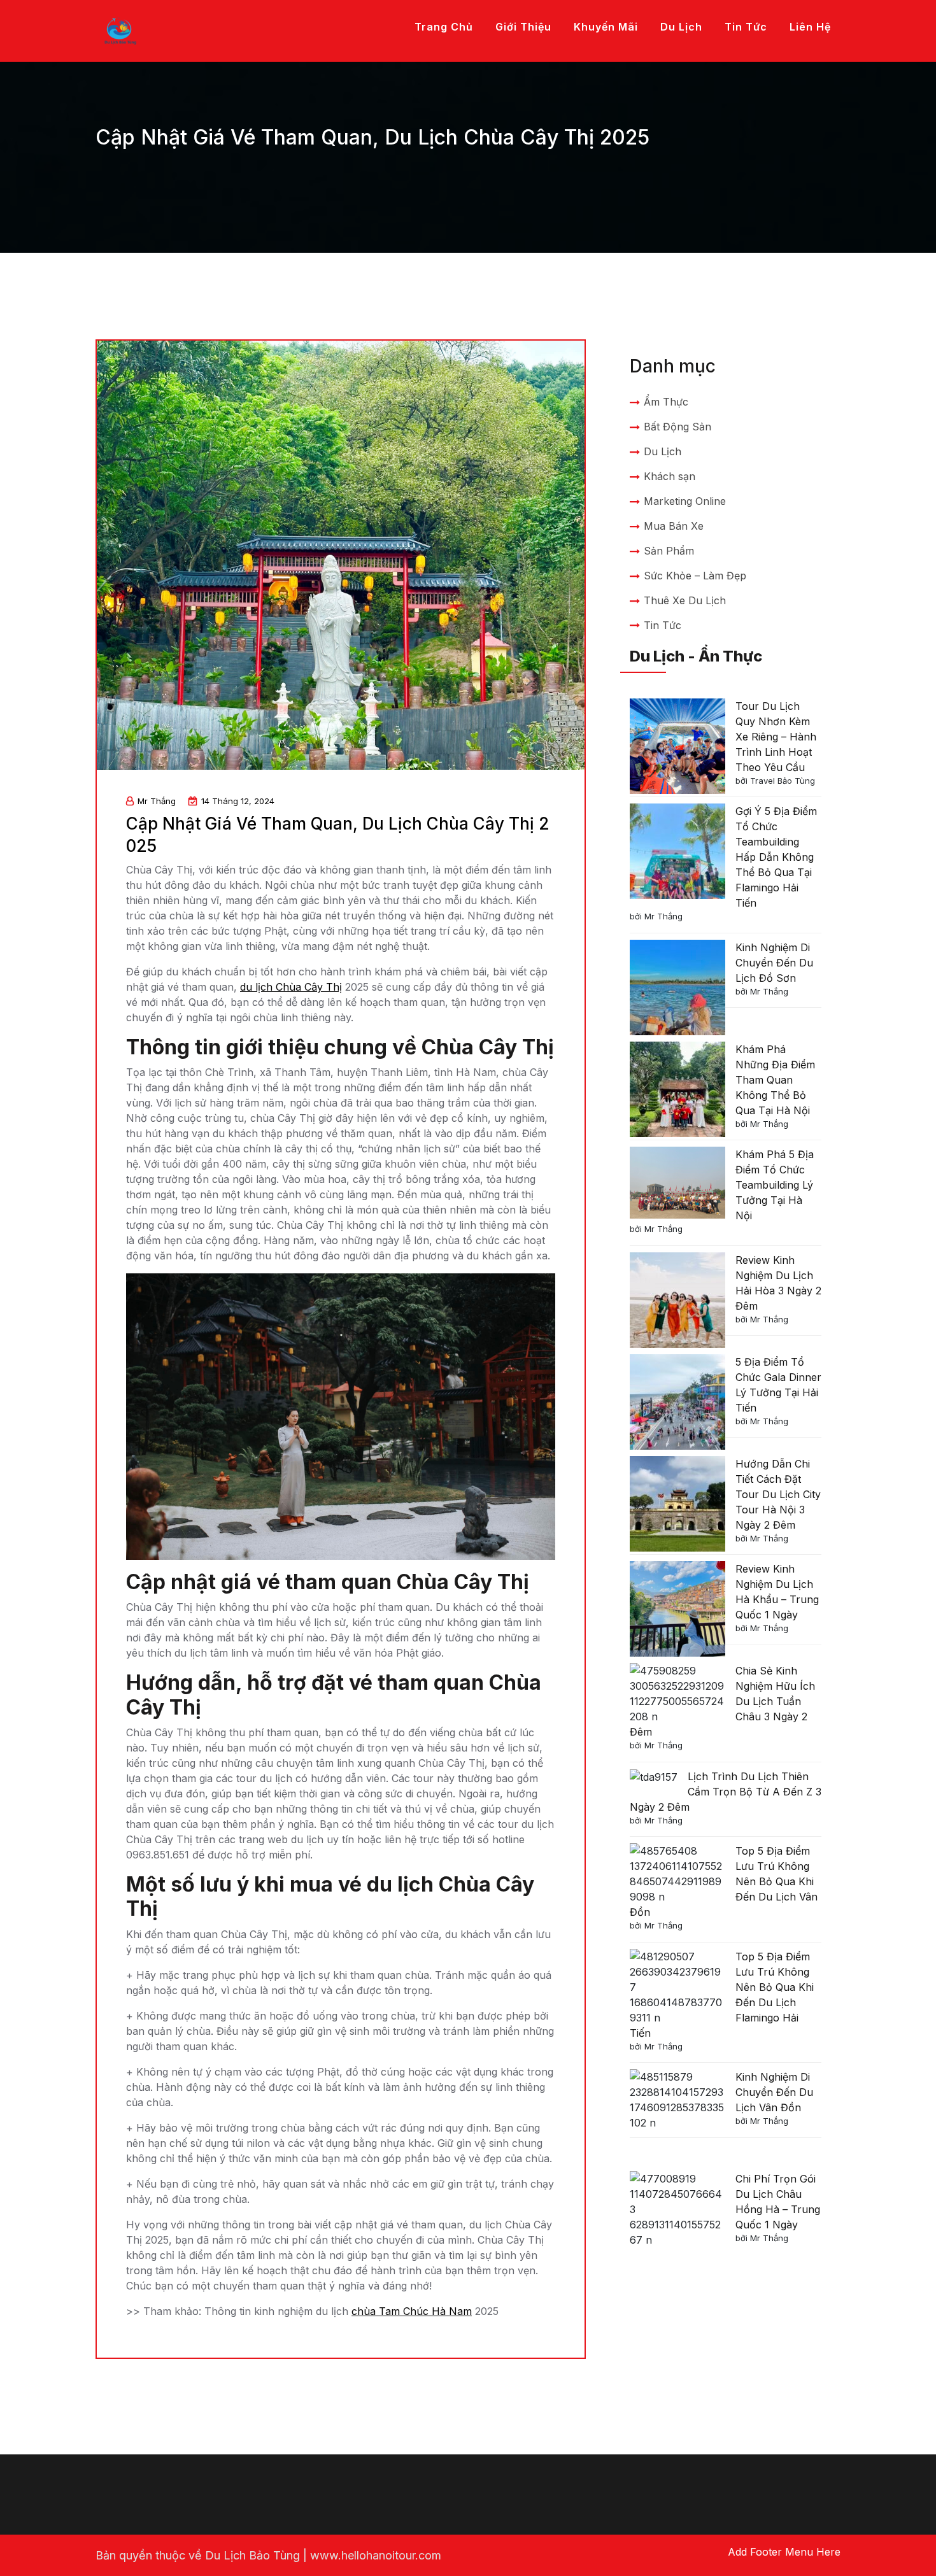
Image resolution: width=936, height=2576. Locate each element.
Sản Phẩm (669, 551)
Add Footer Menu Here (784, 2552)
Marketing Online (685, 501)
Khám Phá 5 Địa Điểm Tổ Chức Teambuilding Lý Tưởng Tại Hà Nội (775, 1185)
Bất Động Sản (677, 427)
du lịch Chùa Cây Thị (291, 987)
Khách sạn (670, 476)
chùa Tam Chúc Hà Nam (412, 2311)
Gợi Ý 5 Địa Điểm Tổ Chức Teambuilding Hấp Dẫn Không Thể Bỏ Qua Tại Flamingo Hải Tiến (776, 857)
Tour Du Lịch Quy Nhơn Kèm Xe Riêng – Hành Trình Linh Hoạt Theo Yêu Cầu (776, 737)
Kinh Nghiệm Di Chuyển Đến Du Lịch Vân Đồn (774, 2092)
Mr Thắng (157, 801)
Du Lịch (681, 27)
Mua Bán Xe (674, 526)
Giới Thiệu (523, 27)
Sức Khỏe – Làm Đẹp (695, 576)
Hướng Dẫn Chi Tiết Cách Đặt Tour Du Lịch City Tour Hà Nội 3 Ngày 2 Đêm (778, 1494)
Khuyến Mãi (606, 27)
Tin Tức (746, 27)
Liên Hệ (810, 27)
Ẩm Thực (666, 402)
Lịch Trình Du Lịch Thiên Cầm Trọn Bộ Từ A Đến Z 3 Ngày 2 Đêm (726, 1792)
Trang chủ (444, 27)
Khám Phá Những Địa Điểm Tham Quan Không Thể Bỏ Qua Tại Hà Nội (775, 1080)
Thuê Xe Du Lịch (685, 600)
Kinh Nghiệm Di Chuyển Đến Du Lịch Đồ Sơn (774, 963)
